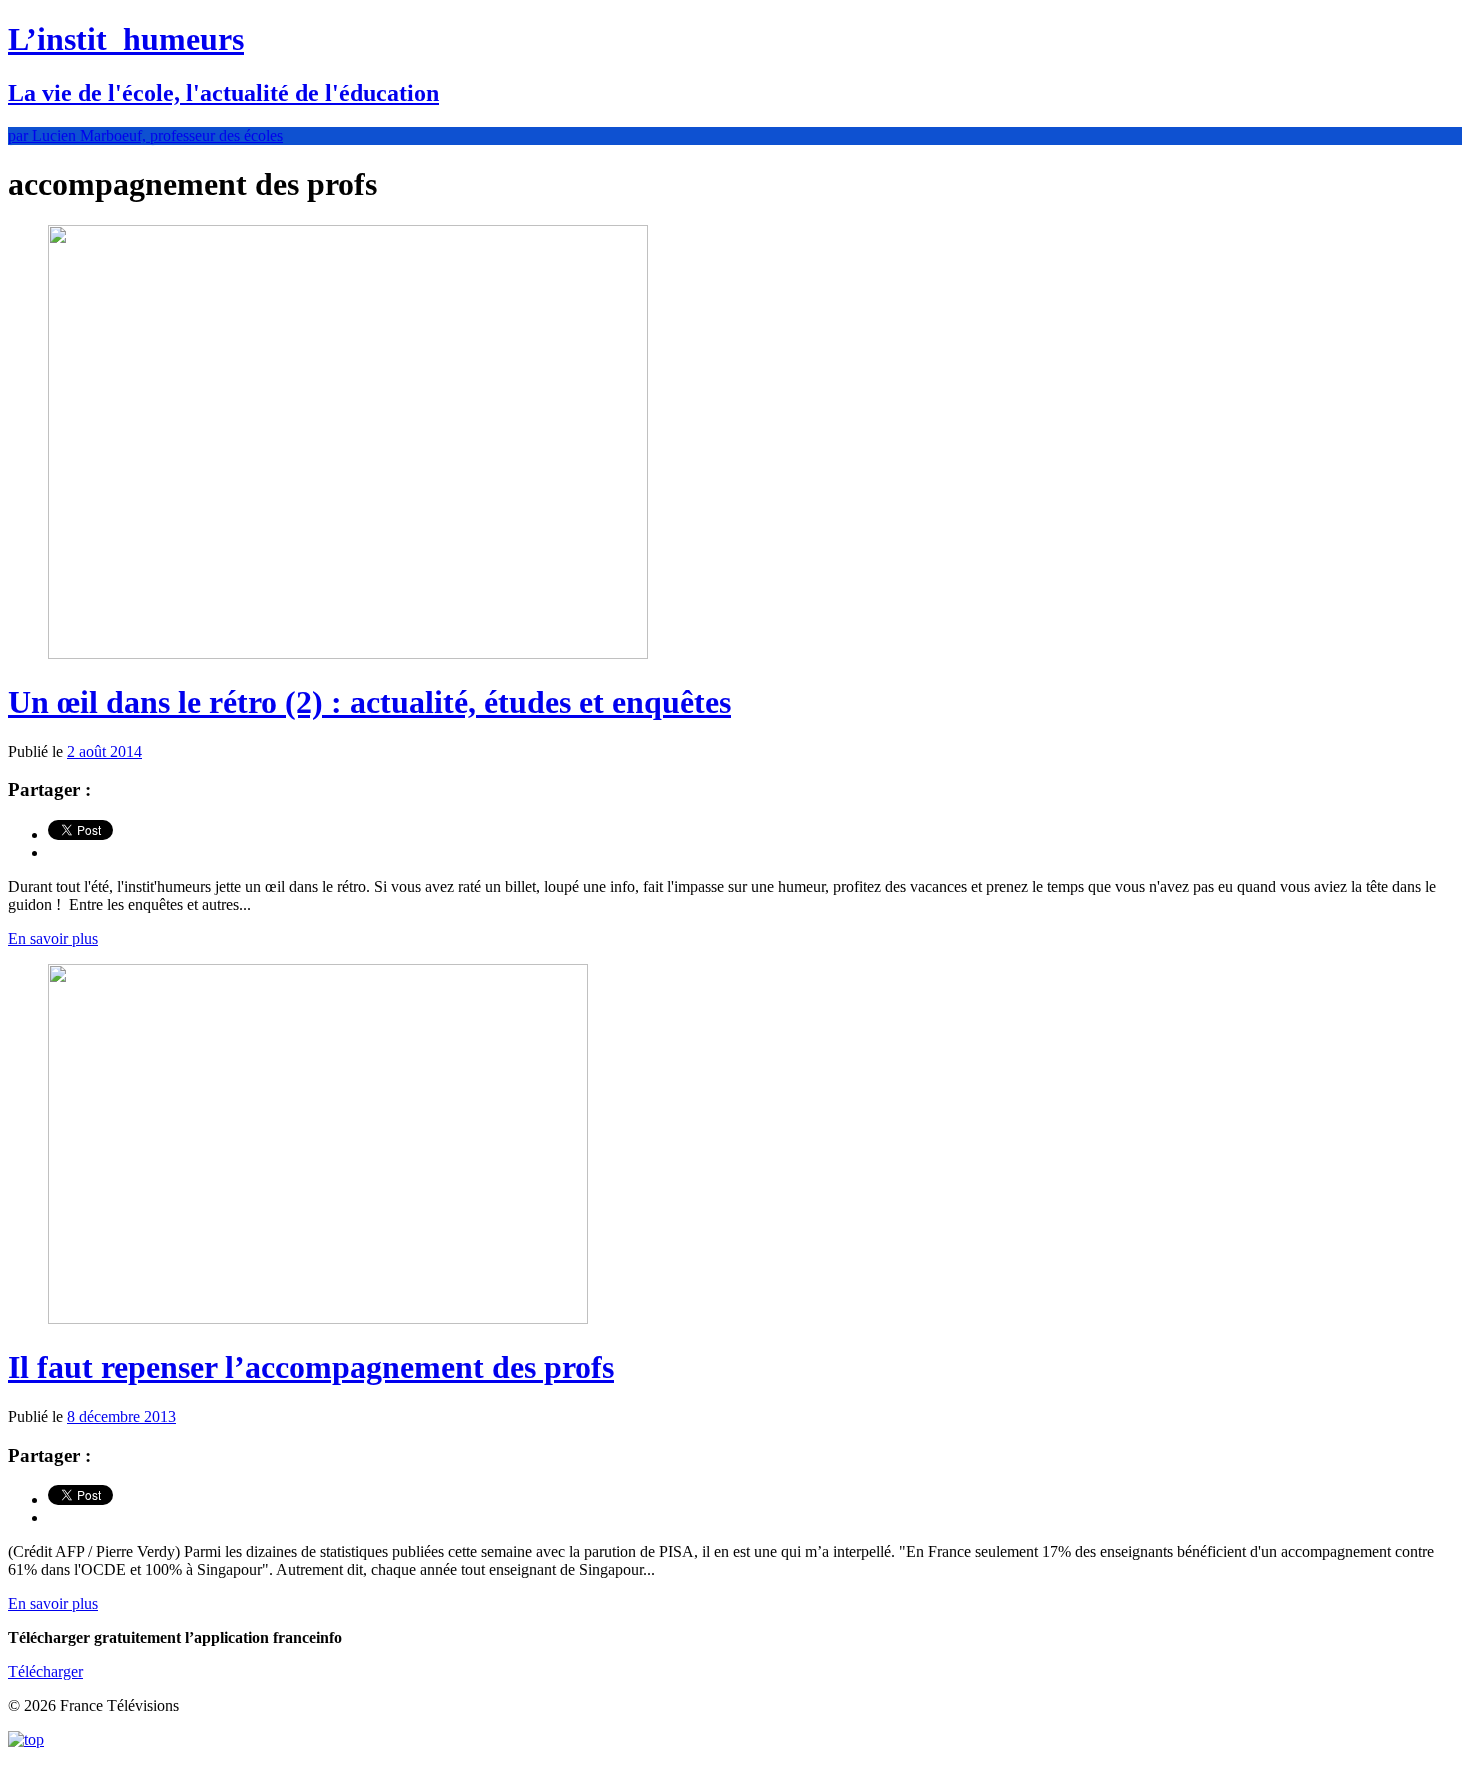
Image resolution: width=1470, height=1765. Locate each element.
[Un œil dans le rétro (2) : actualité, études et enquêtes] (348, 653)
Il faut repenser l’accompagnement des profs (311, 1367)
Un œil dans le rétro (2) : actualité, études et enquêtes (369, 702)
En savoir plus (53, 938)
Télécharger (45, 1671)
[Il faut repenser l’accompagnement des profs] (318, 1318)
